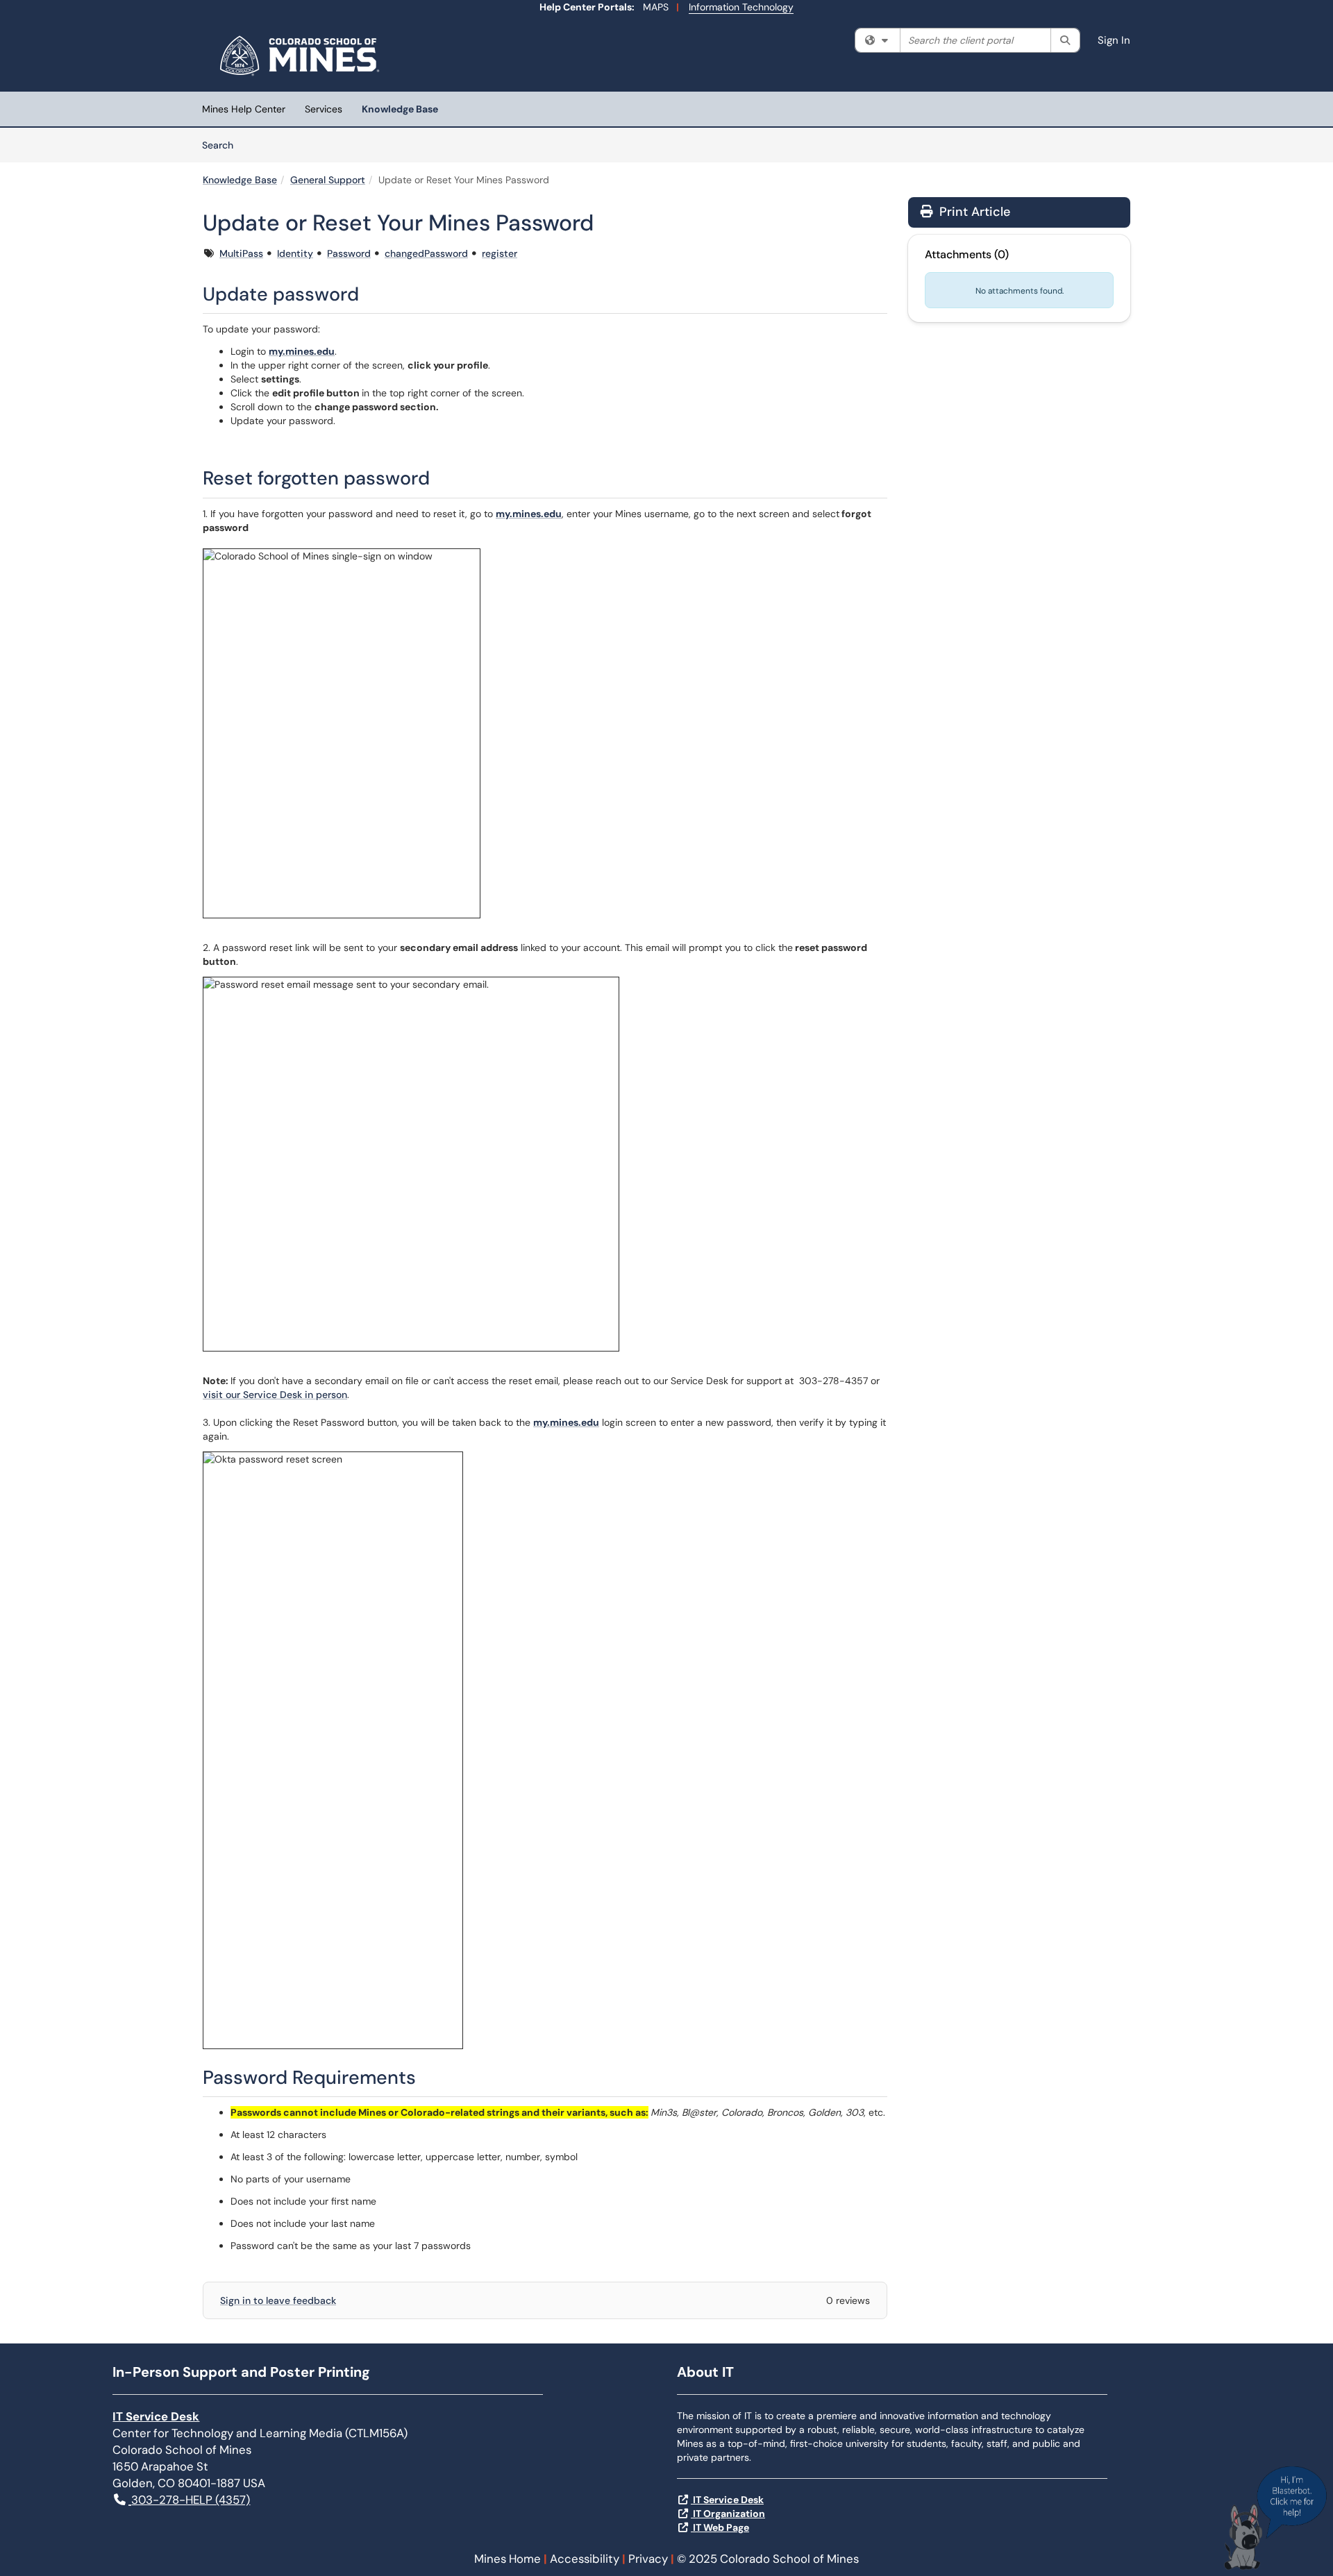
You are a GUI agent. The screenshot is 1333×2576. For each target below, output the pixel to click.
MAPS (656, 7)
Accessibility (585, 2559)
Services (324, 109)
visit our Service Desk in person (275, 1395)
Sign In (1114, 40)
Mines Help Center (244, 109)
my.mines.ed (299, 351)
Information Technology (741, 7)
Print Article (973, 212)
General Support (328, 180)
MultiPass (241, 253)
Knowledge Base (400, 109)
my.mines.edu (529, 514)
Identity (295, 253)
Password (349, 253)
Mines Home (508, 2559)
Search (223, 145)
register (500, 253)
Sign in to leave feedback (278, 2300)
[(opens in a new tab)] (302, 56)
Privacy (648, 2559)
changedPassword (426, 253)
